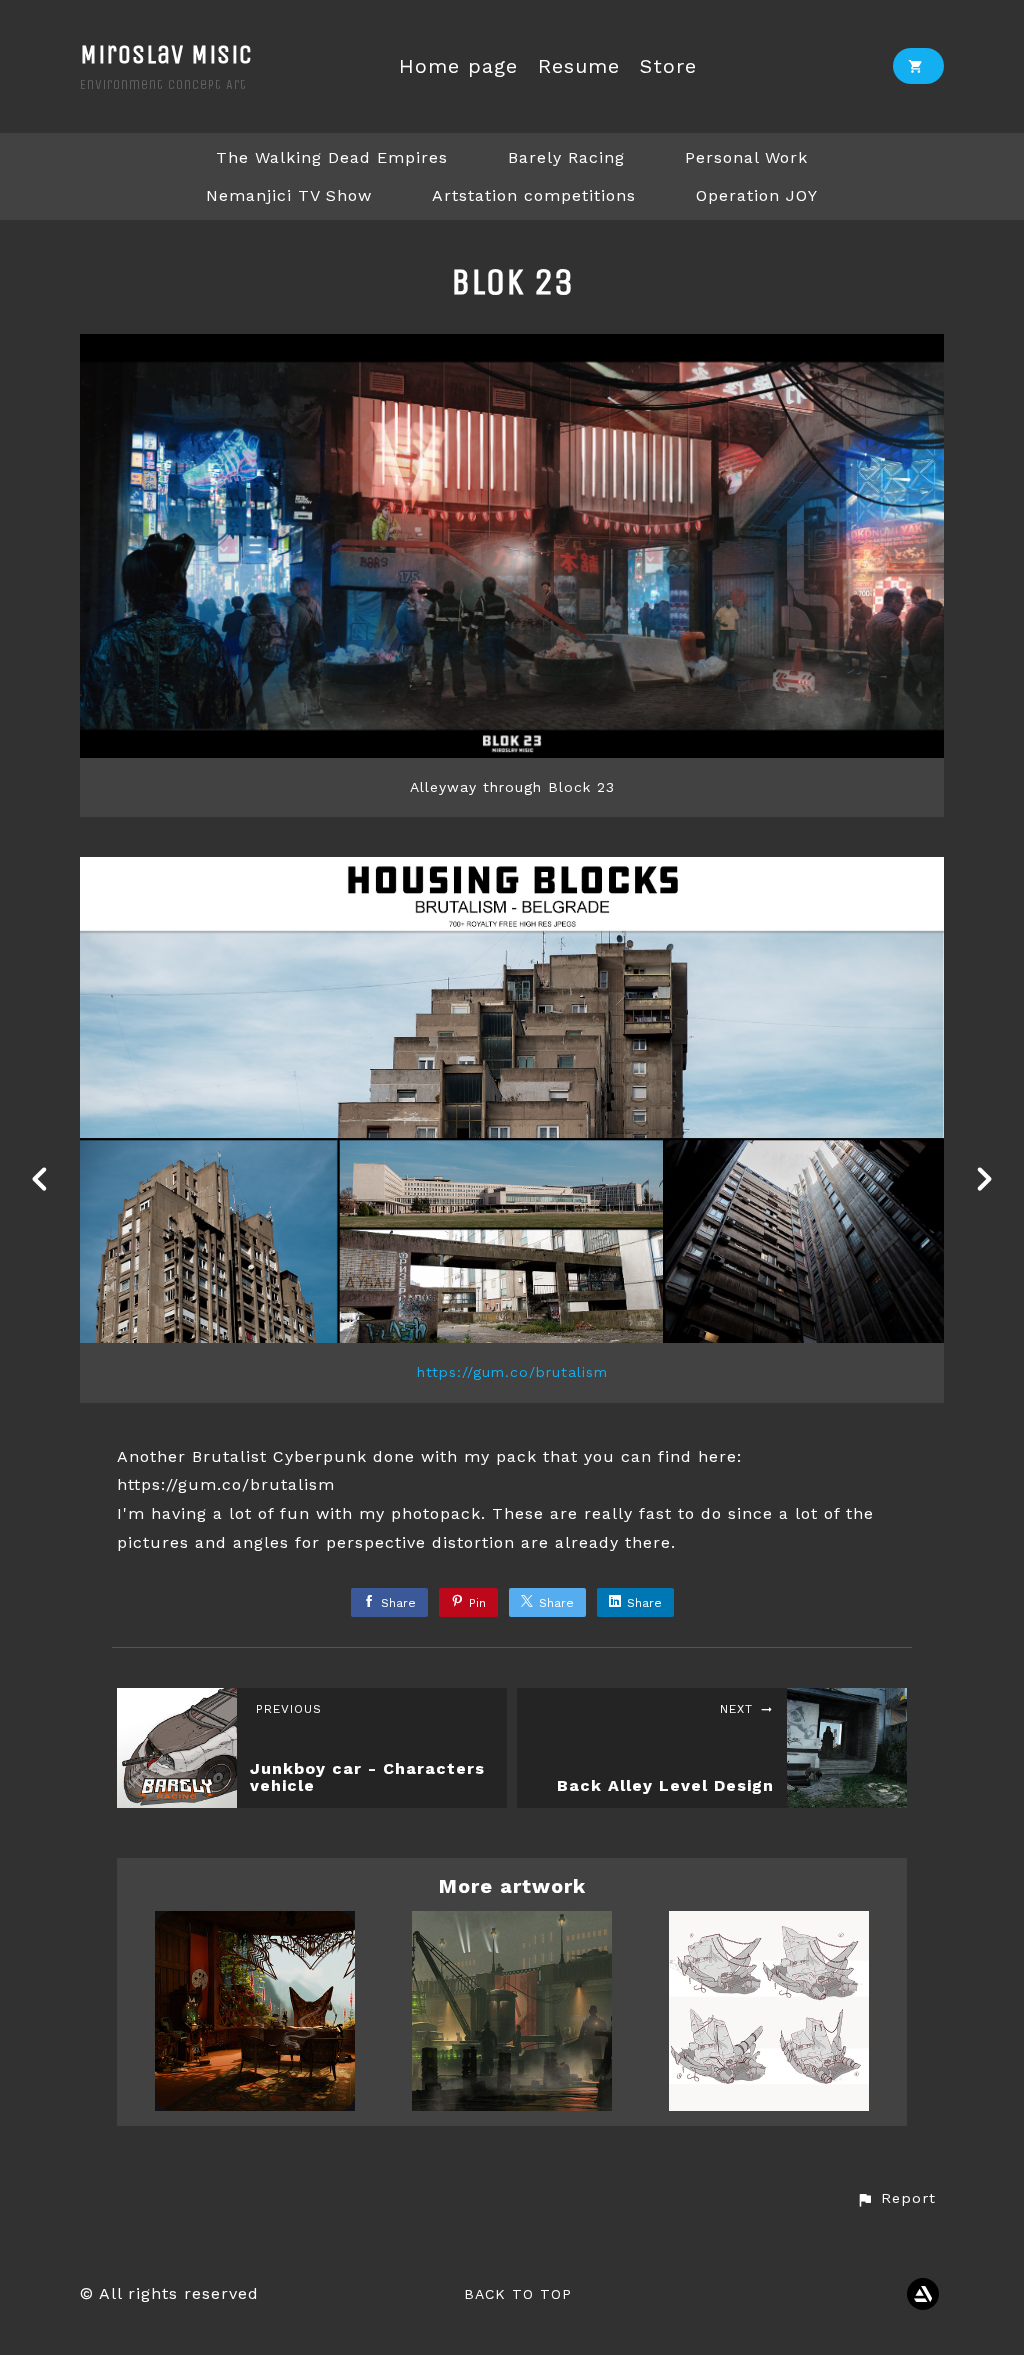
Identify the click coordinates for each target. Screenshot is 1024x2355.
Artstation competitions (534, 195)
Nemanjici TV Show (289, 195)
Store (668, 66)
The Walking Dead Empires (332, 157)
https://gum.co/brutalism (512, 1372)
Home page (458, 66)
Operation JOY (757, 195)
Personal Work (746, 157)
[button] (896, 2199)
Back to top (518, 2294)
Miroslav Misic (166, 54)
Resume (579, 66)
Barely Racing (566, 157)
